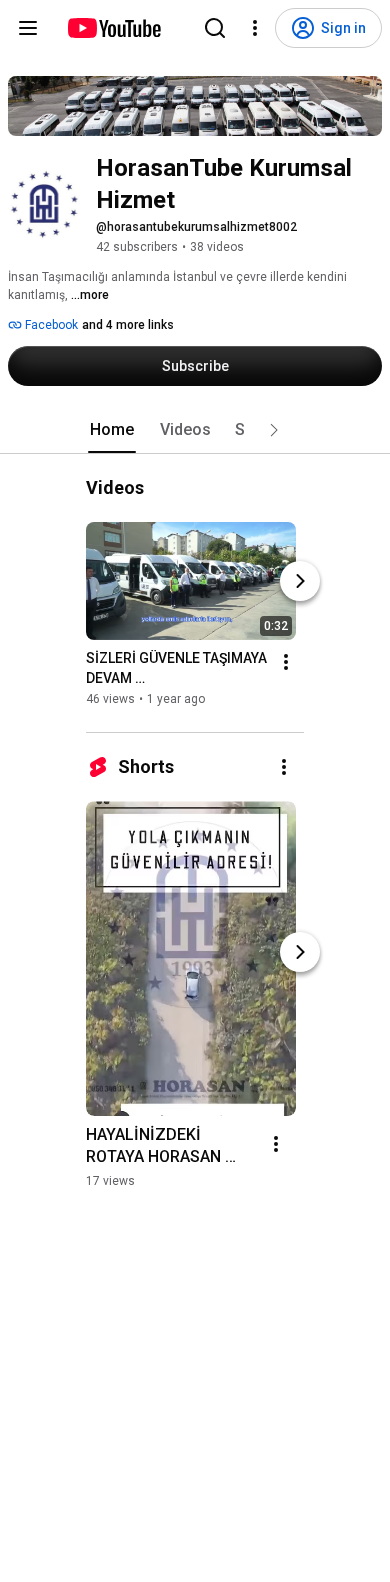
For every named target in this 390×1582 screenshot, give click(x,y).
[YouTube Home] (113, 28)
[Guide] (28, 28)
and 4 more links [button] (128, 325)
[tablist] (195, 430)
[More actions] (286, 662)
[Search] (215, 28)
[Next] (300, 581)
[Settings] (255, 28)
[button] (274, 430)
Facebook (50, 325)
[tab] (112, 430)
